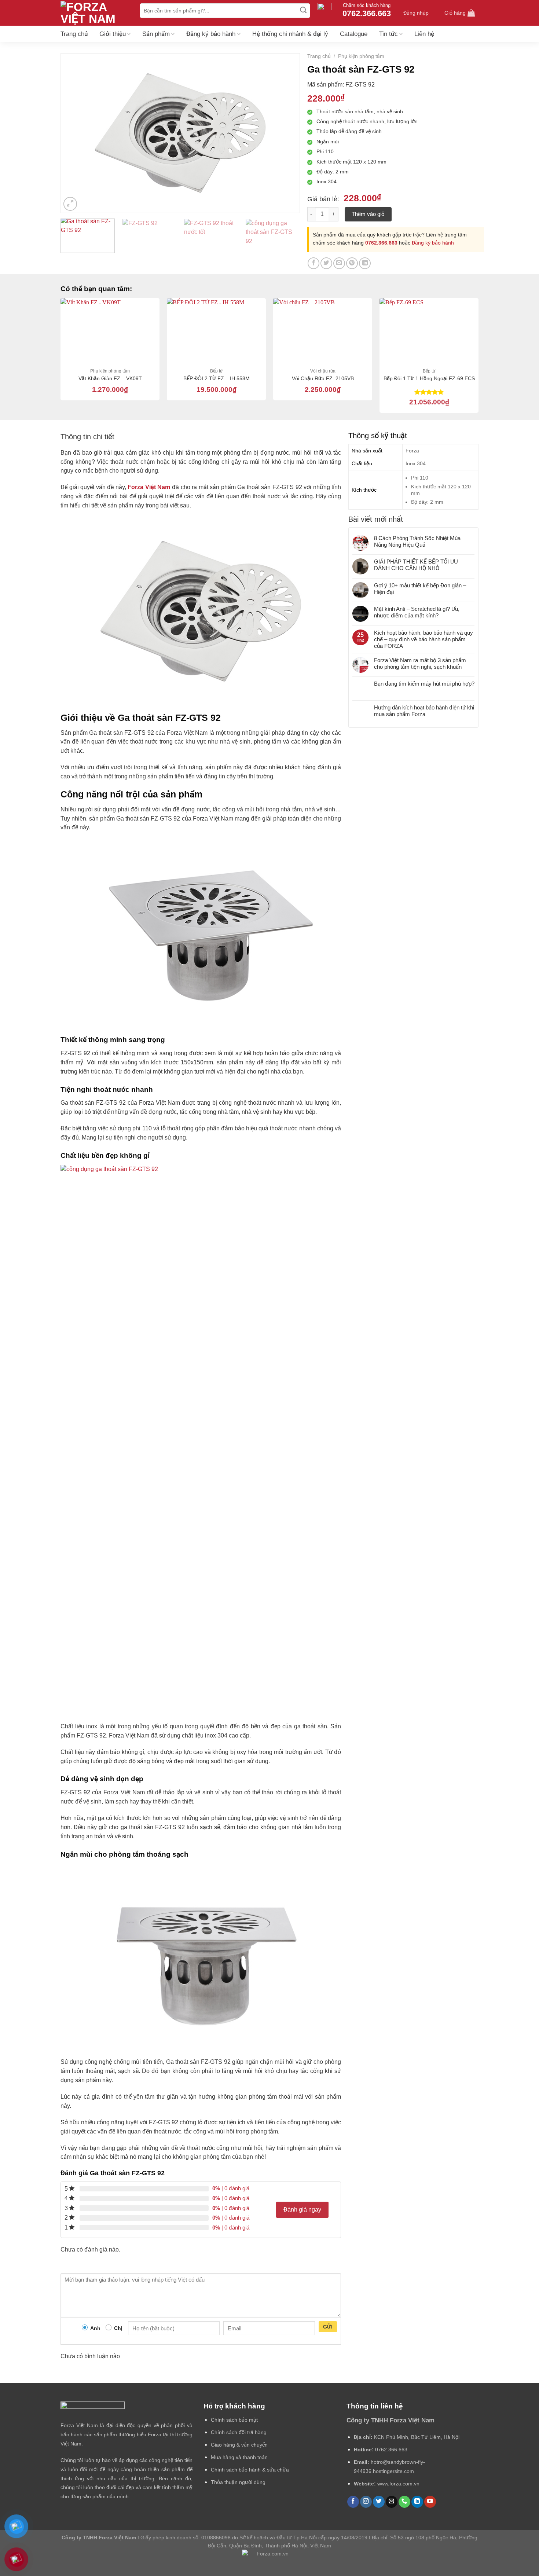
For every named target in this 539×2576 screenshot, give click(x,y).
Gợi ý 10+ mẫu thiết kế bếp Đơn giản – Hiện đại (420, 589)
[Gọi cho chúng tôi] (404, 2502)
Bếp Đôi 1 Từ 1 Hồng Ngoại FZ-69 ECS (429, 378)
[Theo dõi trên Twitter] (379, 2502)
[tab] (87, 437)
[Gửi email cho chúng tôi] (392, 2502)
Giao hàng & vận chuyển (239, 2445)
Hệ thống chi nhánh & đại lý (290, 34)
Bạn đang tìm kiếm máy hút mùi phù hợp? (424, 684)
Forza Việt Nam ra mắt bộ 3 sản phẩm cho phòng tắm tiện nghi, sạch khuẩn (420, 663)
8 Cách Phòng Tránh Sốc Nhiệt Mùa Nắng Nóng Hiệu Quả (417, 541)
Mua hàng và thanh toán (239, 2457)
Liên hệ (424, 34)
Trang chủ (74, 34)
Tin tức (388, 34)
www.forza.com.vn (398, 2484)
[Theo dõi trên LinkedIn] (417, 2502)
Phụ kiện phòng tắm (361, 56)
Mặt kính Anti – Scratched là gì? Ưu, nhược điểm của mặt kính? (417, 612)
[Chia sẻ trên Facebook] (313, 263)
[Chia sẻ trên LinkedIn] (365, 263)
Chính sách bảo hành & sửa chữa (250, 2470)
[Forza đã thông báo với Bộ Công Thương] (269, 2560)
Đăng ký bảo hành (211, 34)
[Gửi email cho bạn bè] (339, 263)
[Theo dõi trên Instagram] (366, 2502)
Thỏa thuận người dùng (238, 2482)
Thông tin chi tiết (87, 437)
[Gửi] (304, 11)
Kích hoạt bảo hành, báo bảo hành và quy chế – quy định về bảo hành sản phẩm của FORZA (423, 639)
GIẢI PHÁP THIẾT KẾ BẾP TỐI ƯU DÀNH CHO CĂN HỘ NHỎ (416, 565)
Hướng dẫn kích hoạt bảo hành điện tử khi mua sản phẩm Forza (424, 711)
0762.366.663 (381, 243)
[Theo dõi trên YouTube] (430, 2502)
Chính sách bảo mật (234, 2420)
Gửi (328, 2327)
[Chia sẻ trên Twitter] (326, 263)
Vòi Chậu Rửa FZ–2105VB (323, 378)
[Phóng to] (70, 204)
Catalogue (354, 34)
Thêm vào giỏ (368, 214)
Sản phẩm (156, 34)
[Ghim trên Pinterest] (352, 263)
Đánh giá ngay (302, 2210)
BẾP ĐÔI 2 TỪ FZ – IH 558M (217, 378)
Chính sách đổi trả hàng (239, 2432)
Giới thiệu (113, 34)
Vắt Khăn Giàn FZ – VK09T (110, 378)
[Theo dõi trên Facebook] (353, 2502)
